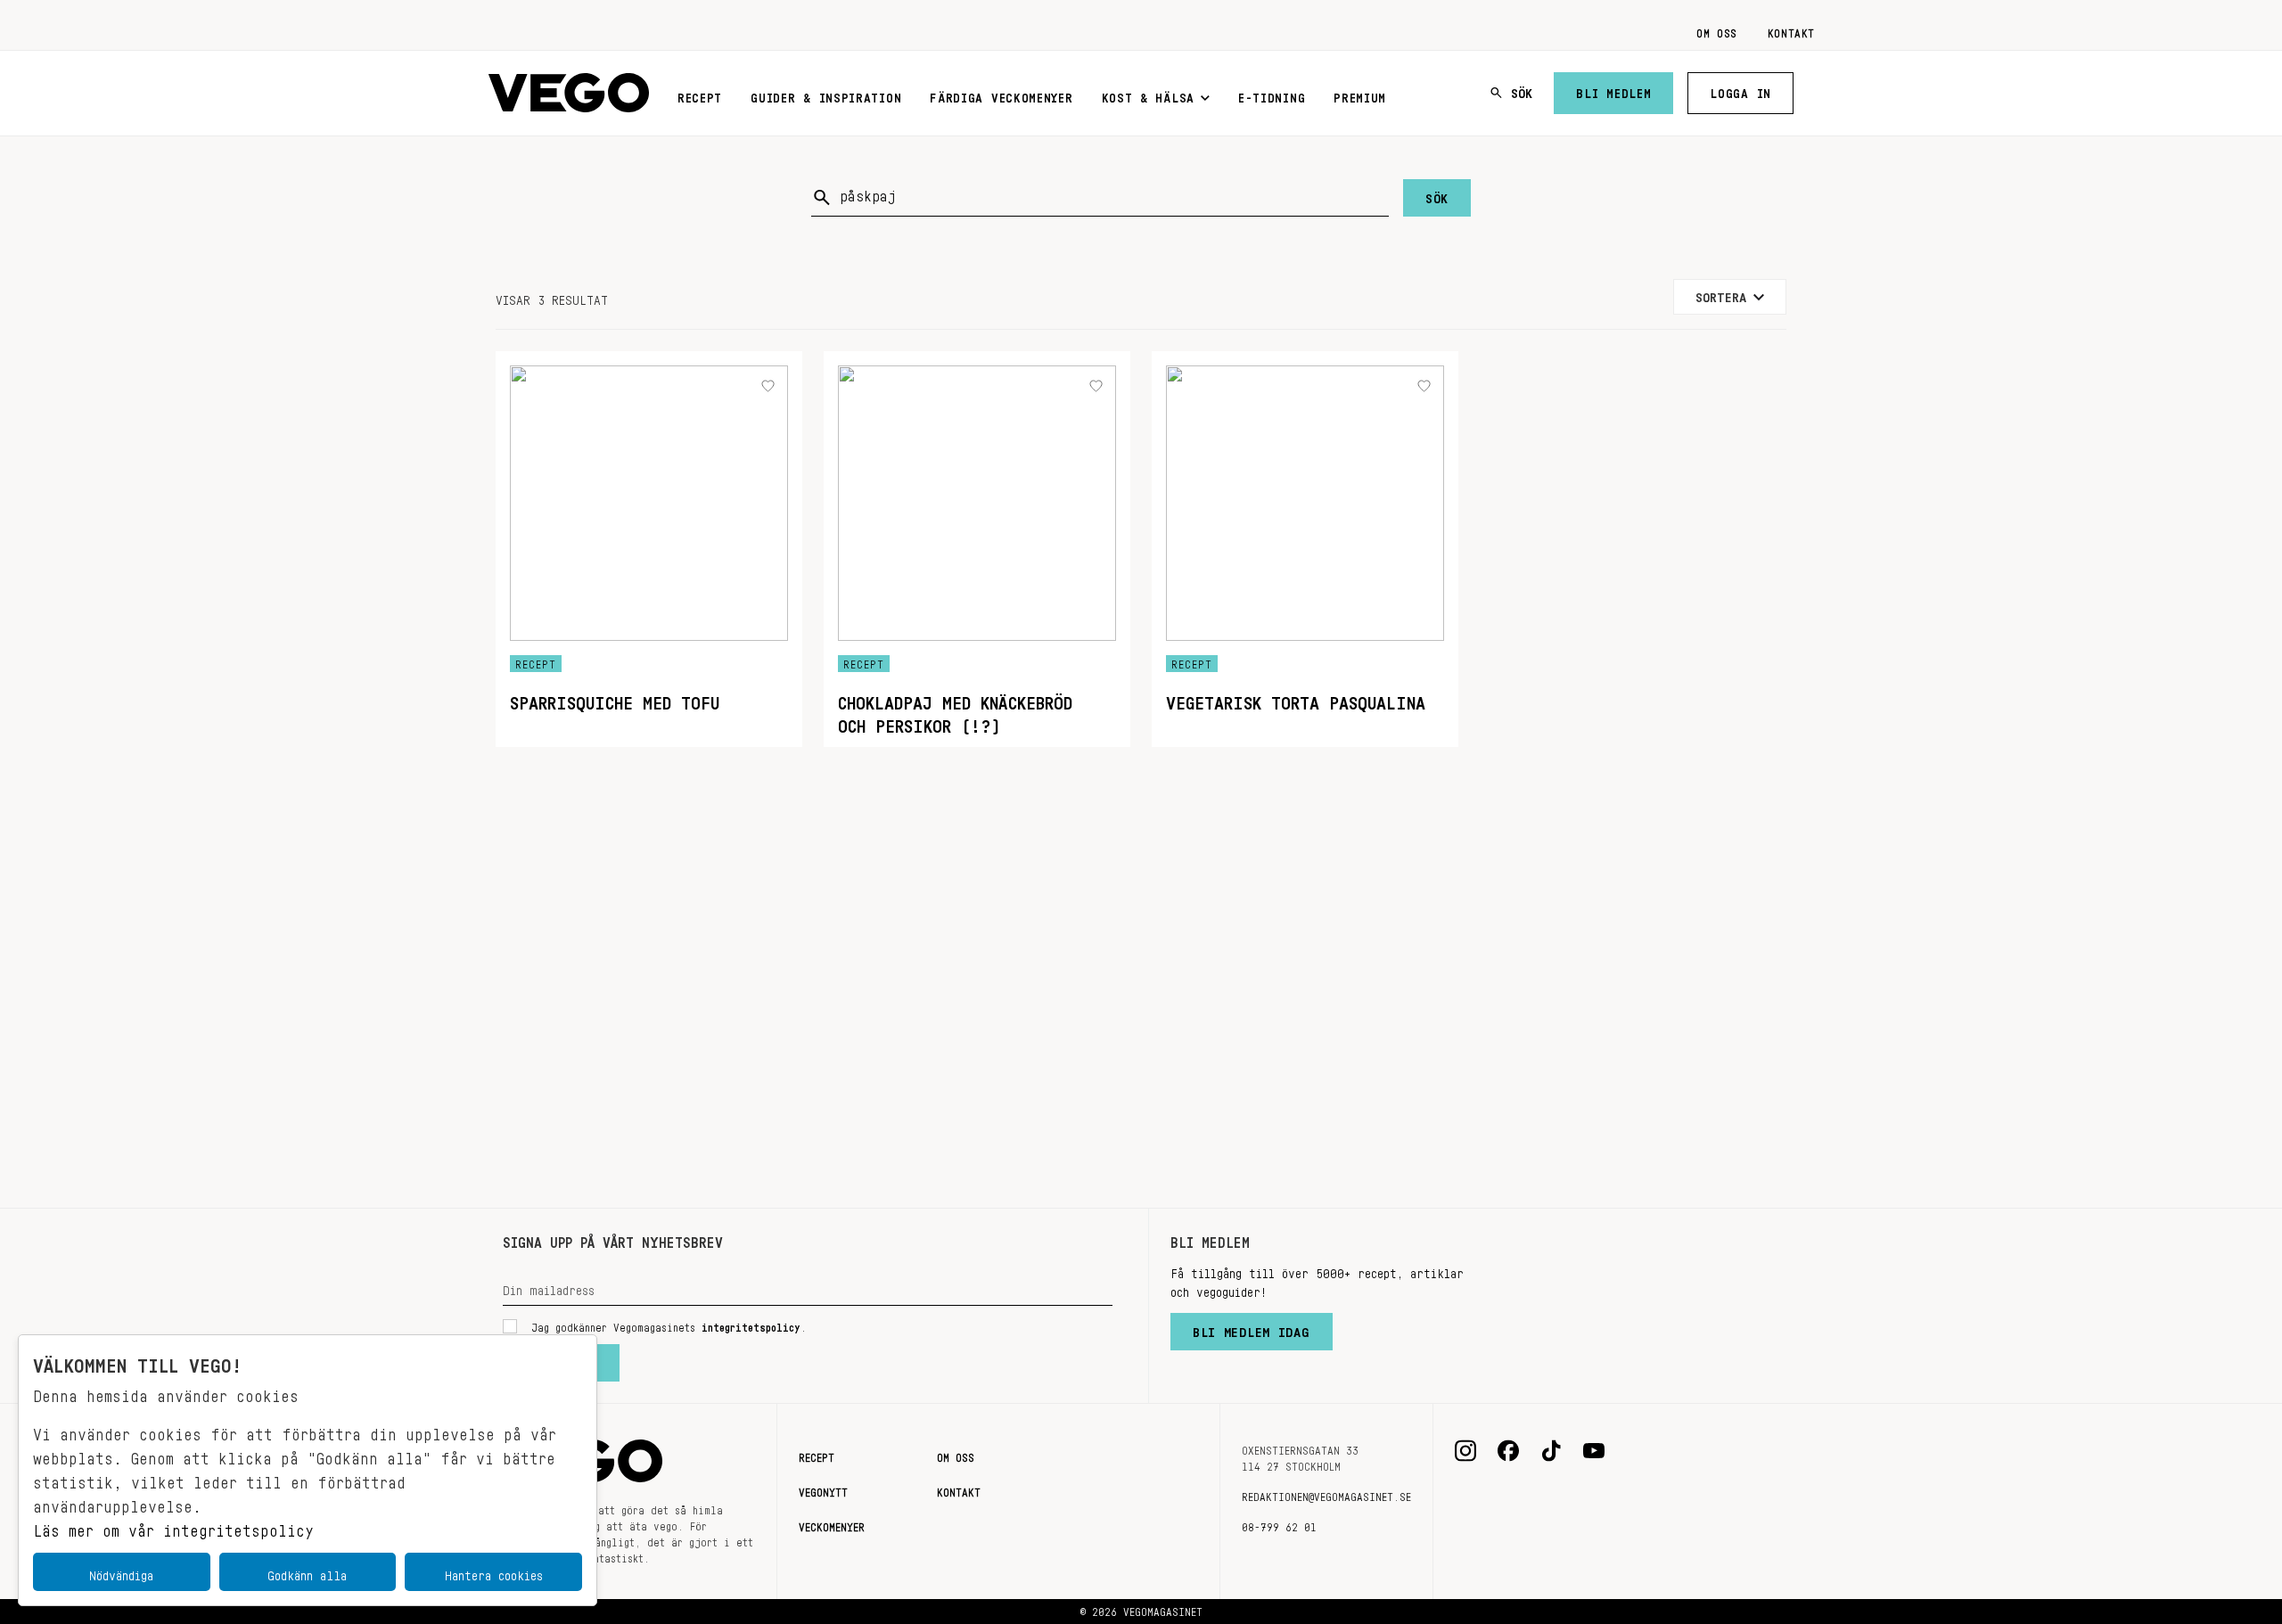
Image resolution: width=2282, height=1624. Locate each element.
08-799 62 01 (1279, 1524)
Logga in (1740, 90)
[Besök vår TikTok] (1551, 1451)
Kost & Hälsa (1148, 94)
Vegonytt (823, 1489)
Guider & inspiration (826, 94)
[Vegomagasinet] (569, 93)
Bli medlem (1613, 90)
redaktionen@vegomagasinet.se (1326, 1494)
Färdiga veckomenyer (1001, 94)
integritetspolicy (751, 1325)
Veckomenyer (832, 1524)
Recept (700, 94)
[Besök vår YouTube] (1594, 1451)
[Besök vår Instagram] (1465, 1451)
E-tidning (1272, 94)
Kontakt (1791, 30)
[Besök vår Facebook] (1508, 1451)
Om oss (1717, 30)
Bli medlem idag (1252, 1328)
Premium (1360, 94)
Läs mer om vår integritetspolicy (173, 1526)
